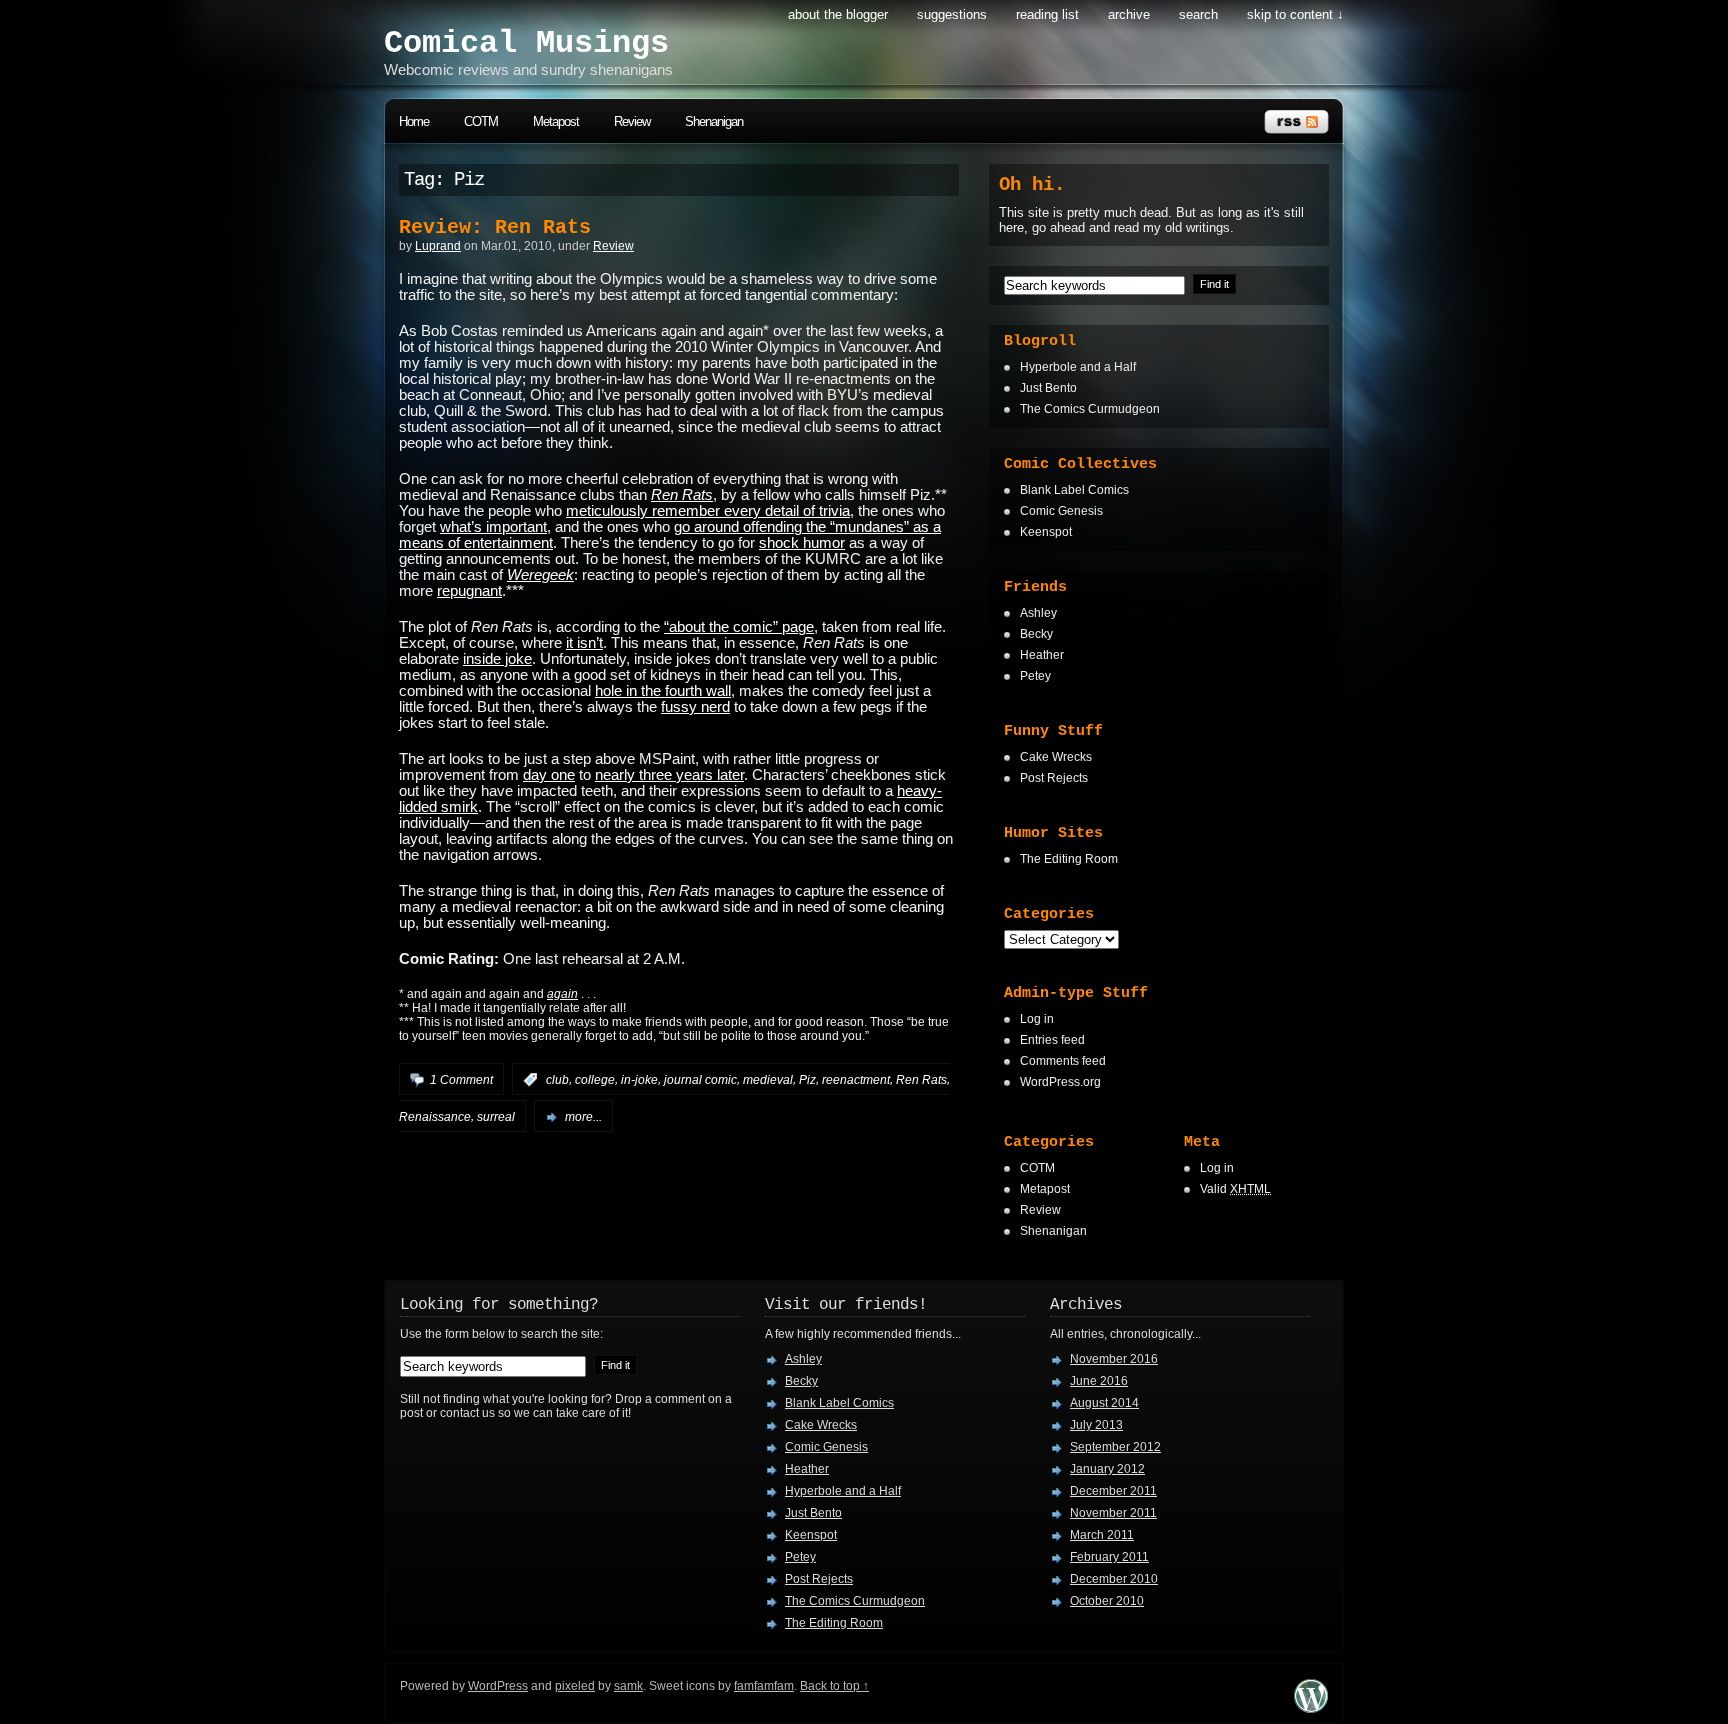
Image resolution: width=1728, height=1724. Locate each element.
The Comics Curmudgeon (1090, 409)
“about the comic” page (739, 627)
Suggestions (952, 14)
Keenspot (1046, 532)
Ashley (1038, 613)
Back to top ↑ (834, 1686)
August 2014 (1104, 1403)
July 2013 (1096, 1425)
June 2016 (1099, 1381)
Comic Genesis (1061, 511)
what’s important (493, 527)
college (595, 1080)
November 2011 (1113, 1513)
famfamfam (764, 1686)
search (1198, 14)
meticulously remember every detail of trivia (708, 511)
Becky (1036, 634)
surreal (496, 1117)
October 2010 (1107, 1601)
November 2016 (1114, 1359)
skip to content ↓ (1295, 14)
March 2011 (1102, 1535)
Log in (1037, 1019)
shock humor (802, 543)
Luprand (438, 246)
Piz (807, 1080)
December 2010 (1114, 1579)
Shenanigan (714, 121)
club (557, 1080)
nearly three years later (669, 775)
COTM (481, 121)
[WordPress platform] (1311, 1707)
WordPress (498, 1686)
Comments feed (1063, 1061)
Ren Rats (921, 1080)
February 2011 (1109, 1557)
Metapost (556, 121)
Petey (1035, 676)
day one (549, 775)
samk (628, 1686)
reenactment (856, 1080)
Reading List (1047, 14)
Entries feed (1052, 1040)
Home (414, 121)
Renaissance (435, 1117)
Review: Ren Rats (495, 227)
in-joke (639, 1080)
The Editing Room (1069, 859)
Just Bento (1048, 388)
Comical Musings (526, 43)
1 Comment (461, 1080)
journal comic (700, 1080)
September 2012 (1115, 1447)
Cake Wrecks (1056, 757)
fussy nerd (695, 707)
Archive (1129, 14)
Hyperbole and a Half (1078, 367)
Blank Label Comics (1074, 490)
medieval (768, 1080)
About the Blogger (838, 14)
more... (583, 1117)
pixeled (575, 1686)
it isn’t (584, 643)
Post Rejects (1054, 778)
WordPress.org (1060, 1082)
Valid (1235, 1189)
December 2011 (1113, 1491)
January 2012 (1107, 1469)
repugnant (469, 591)
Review (632, 121)
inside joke (497, 659)
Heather (1042, 655)
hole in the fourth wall (663, 691)
